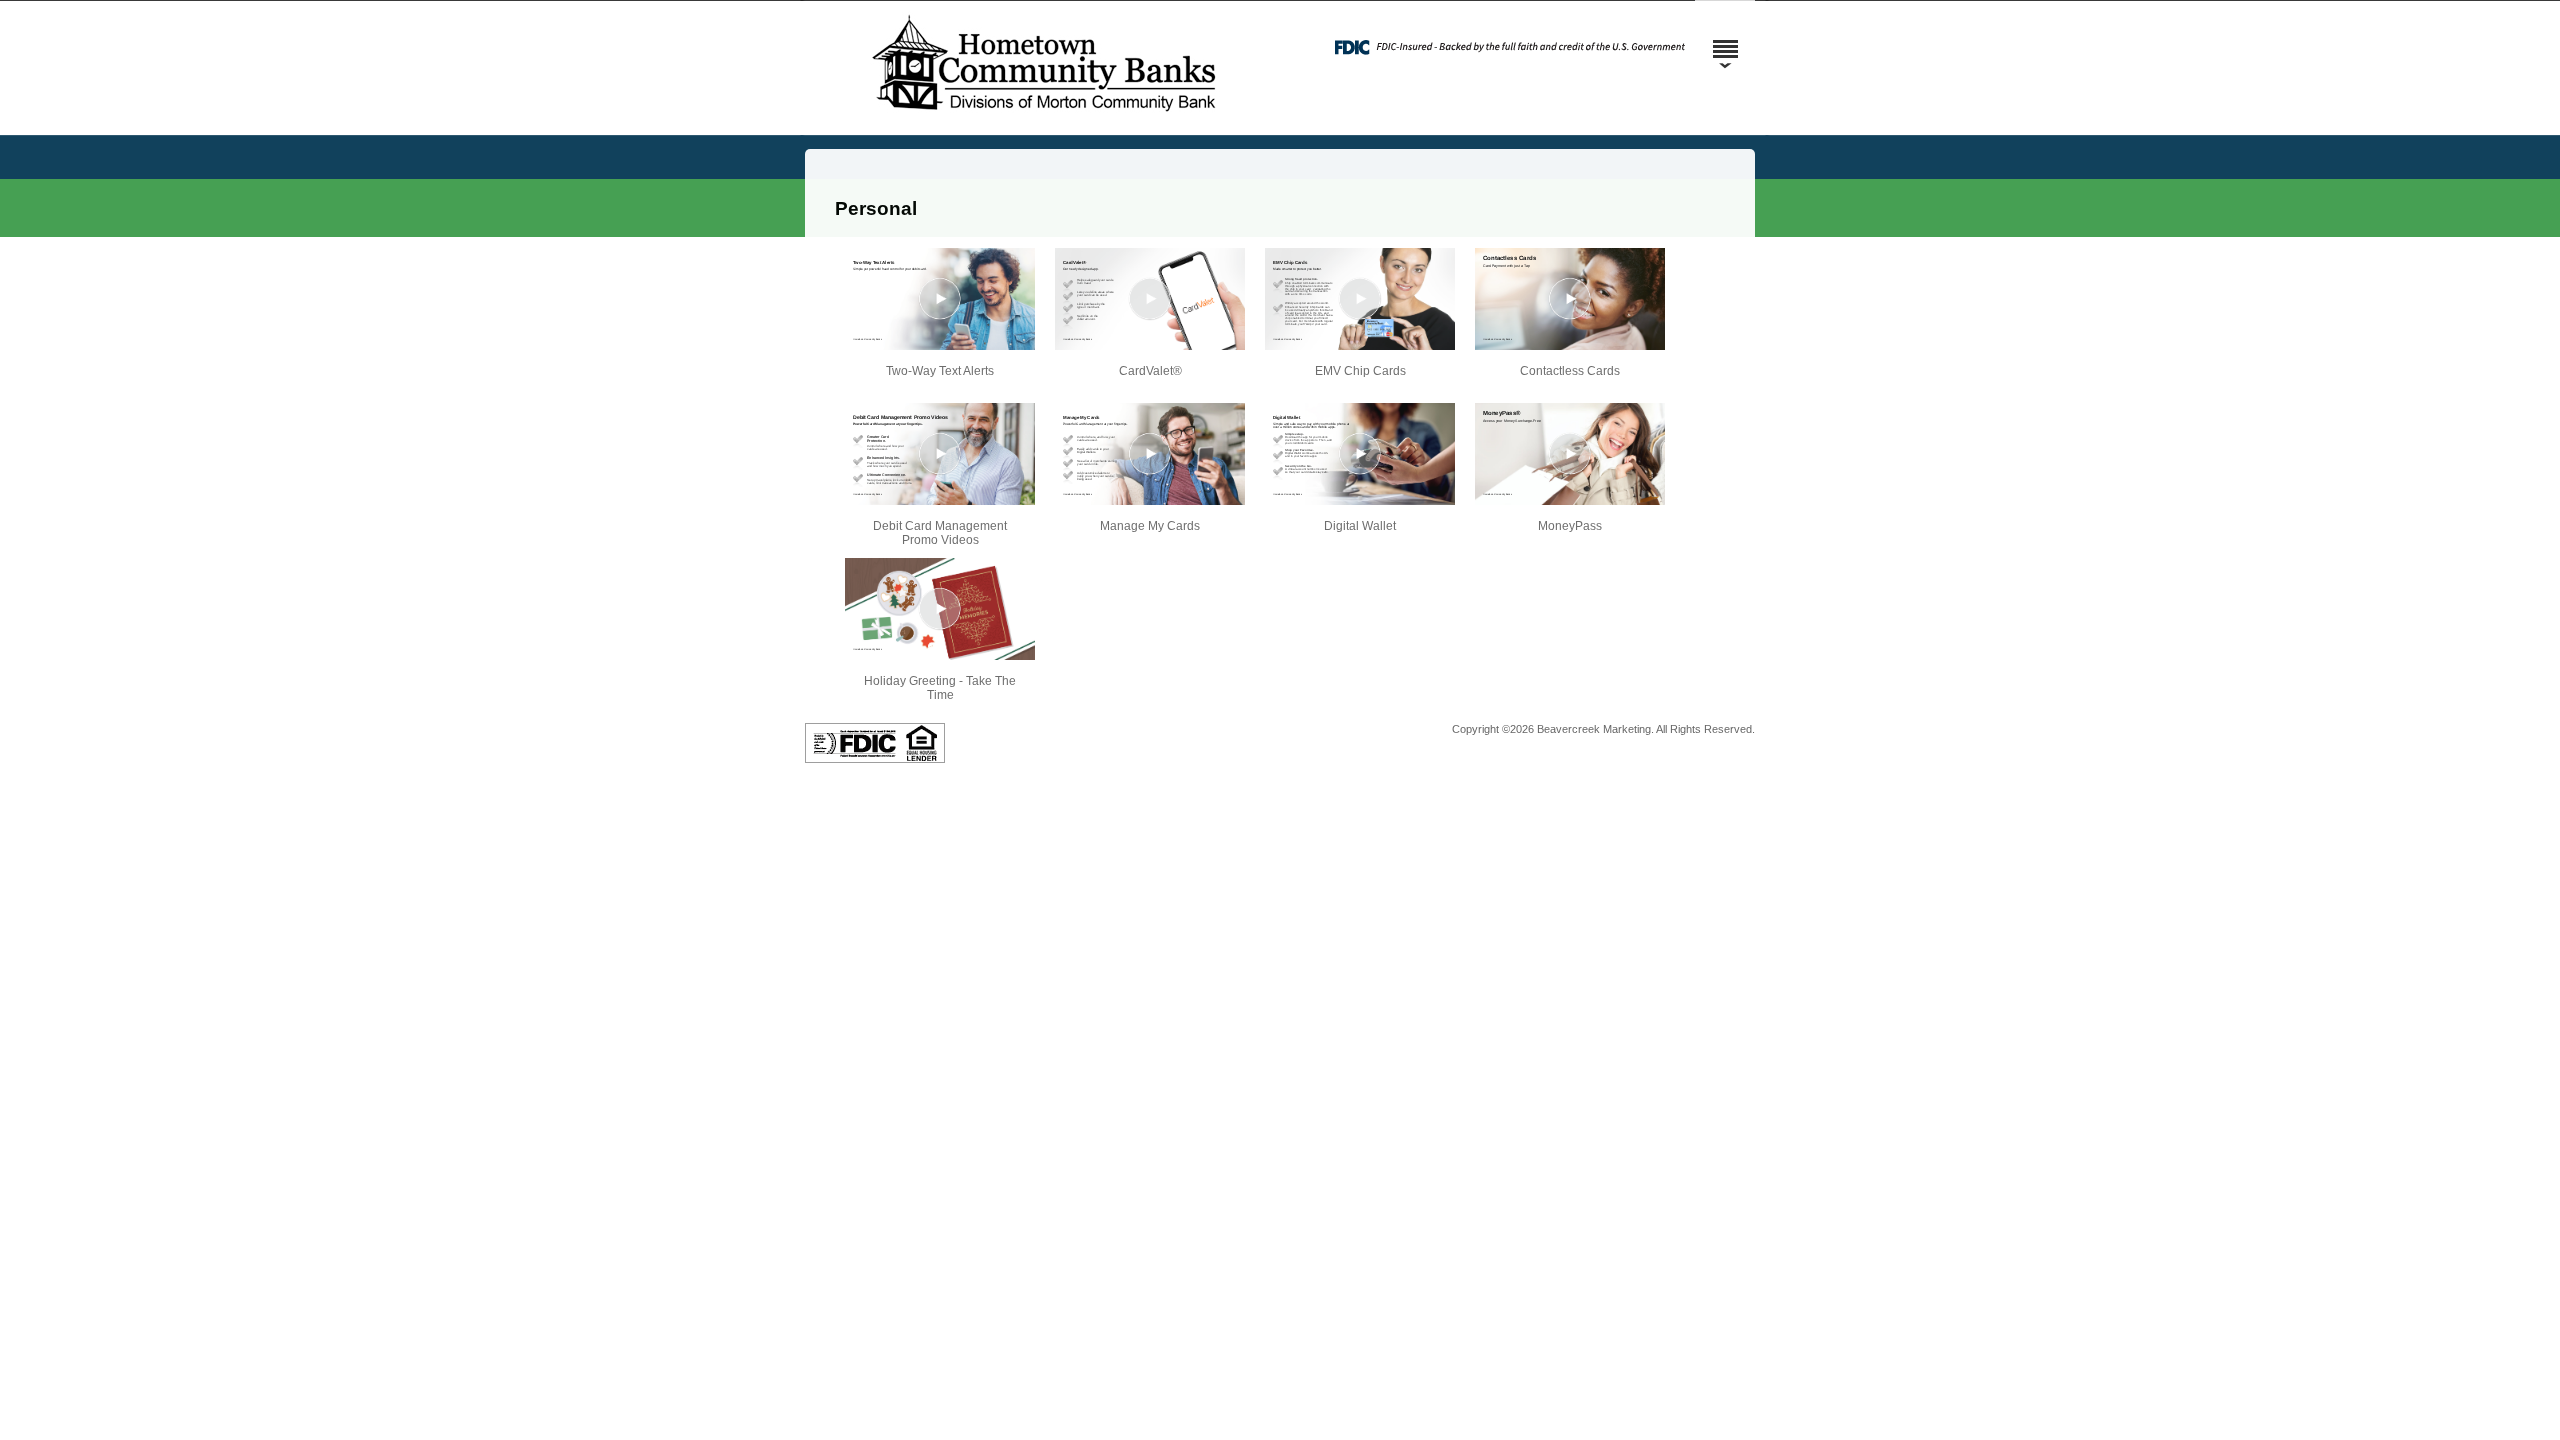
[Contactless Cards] (1570, 299)
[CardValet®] (1150, 299)
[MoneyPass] (1570, 454)
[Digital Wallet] (1360, 454)
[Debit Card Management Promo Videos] (940, 454)
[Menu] (1725, 40)
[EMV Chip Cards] (1360, 299)
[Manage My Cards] (1150, 454)
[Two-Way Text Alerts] (940, 299)
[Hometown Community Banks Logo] (1045, 119)
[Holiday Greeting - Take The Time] (940, 609)
